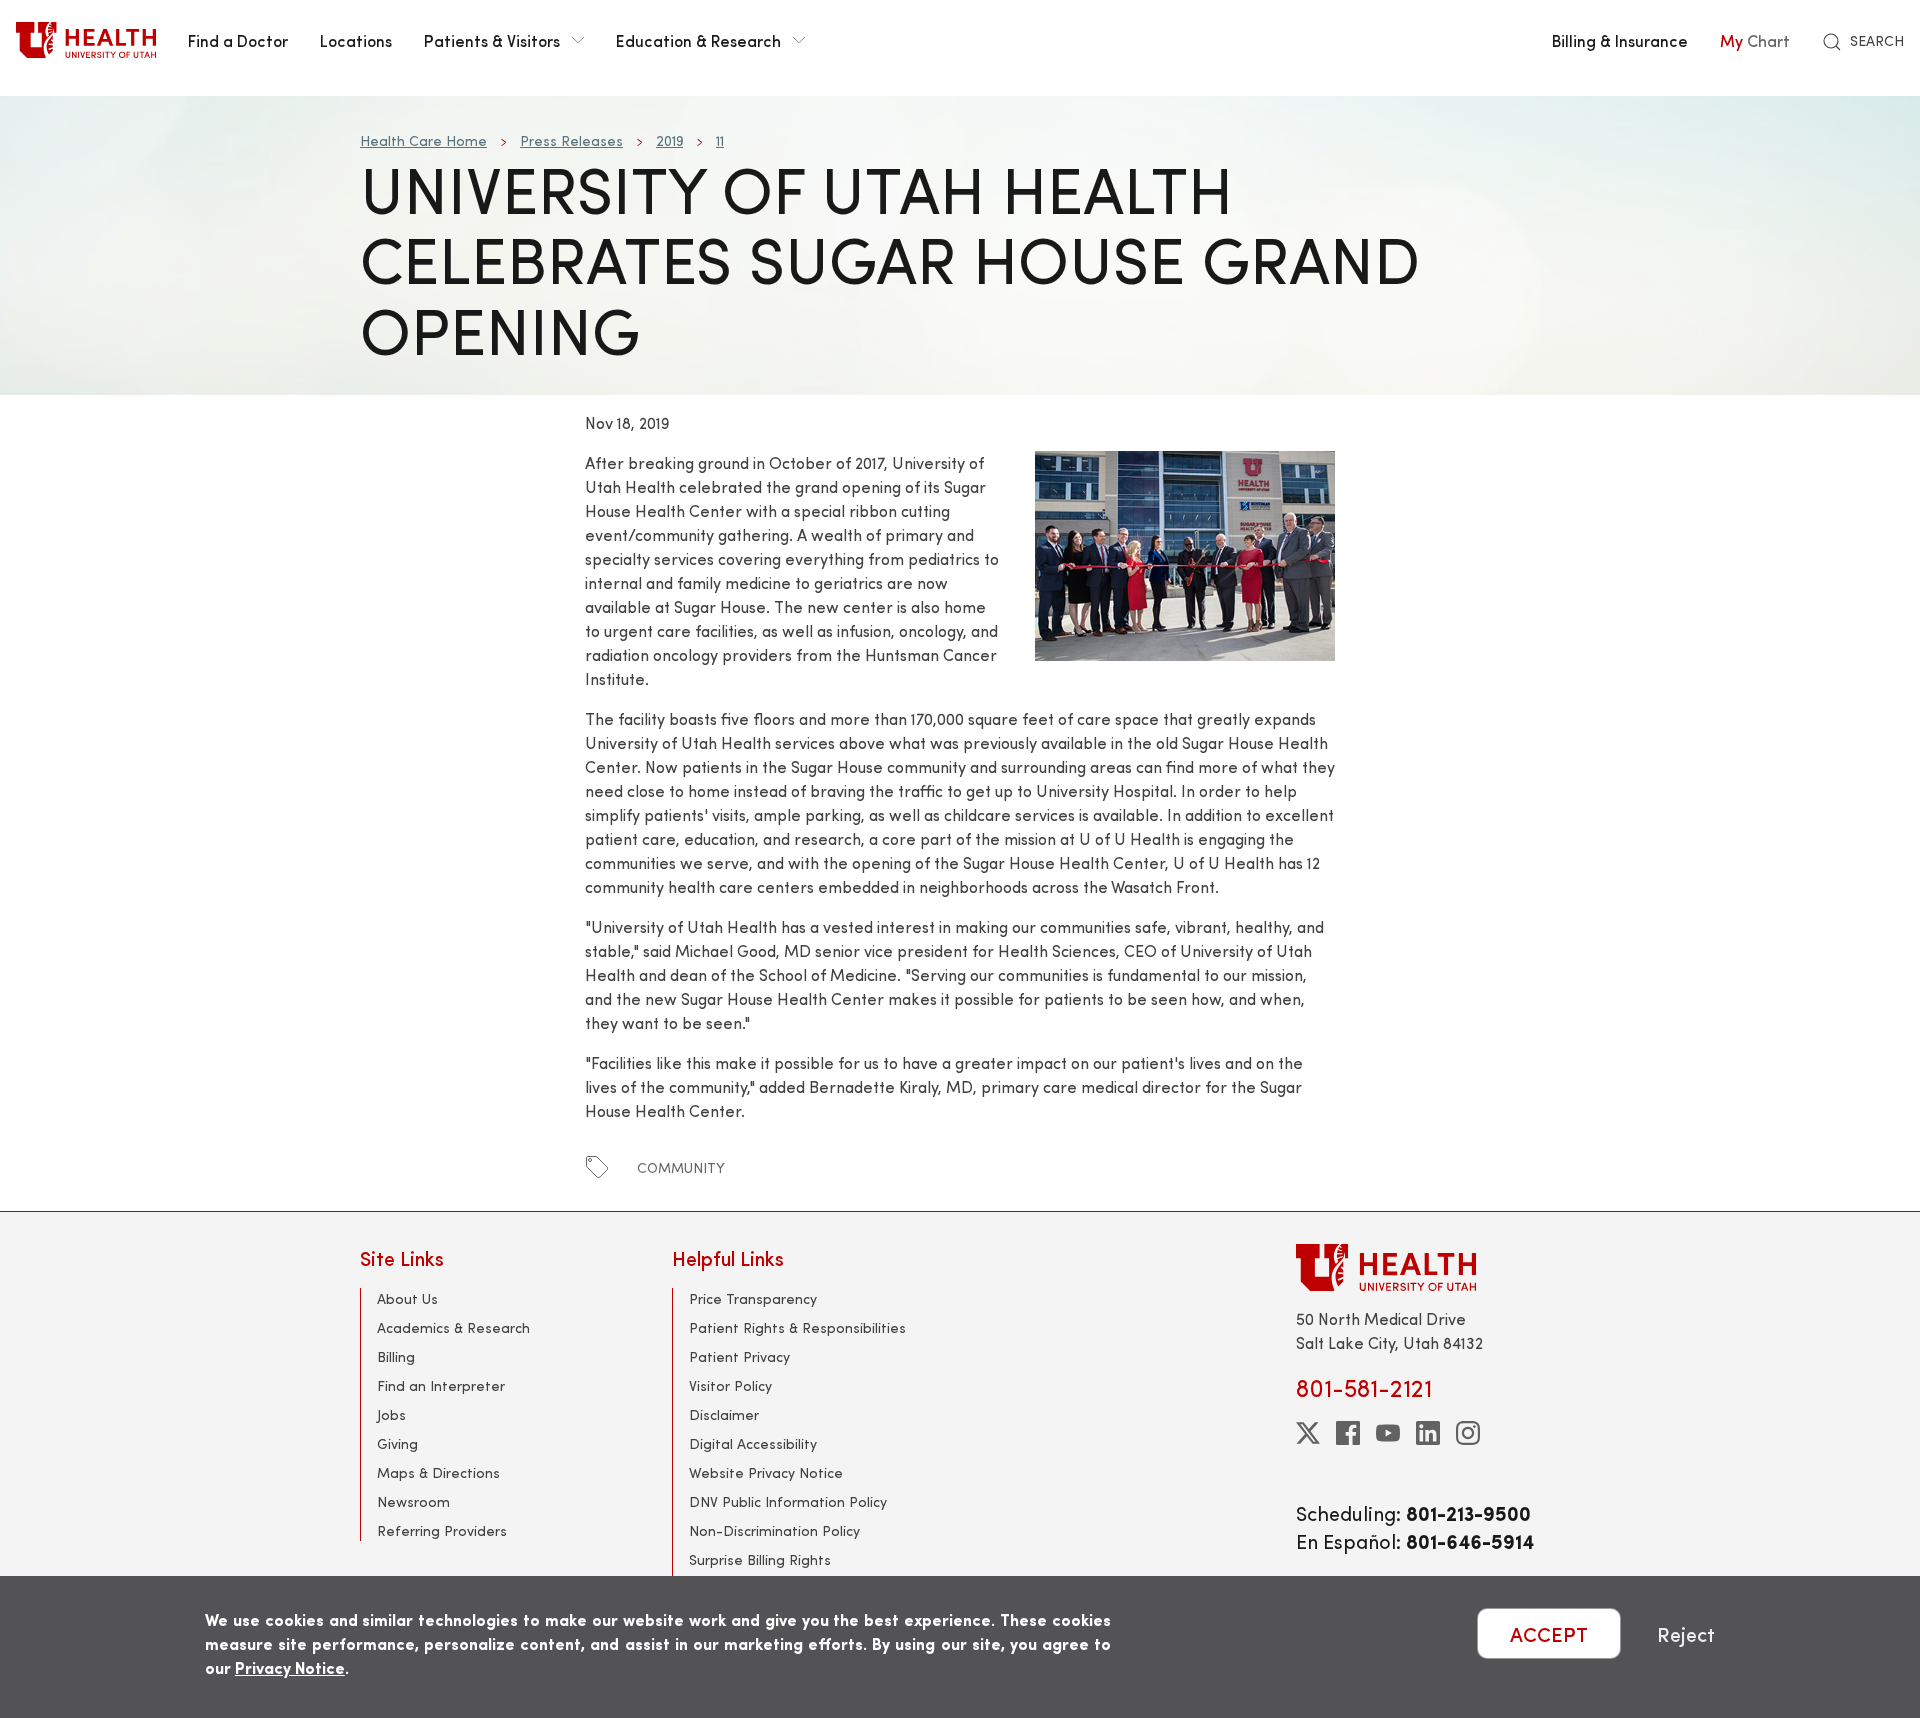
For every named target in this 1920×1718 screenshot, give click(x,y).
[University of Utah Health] (86, 40)
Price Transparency (753, 1298)
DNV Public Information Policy (788, 1501)
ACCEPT (1549, 1633)
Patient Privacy (739, 1356)
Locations (356, 40)
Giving (397, 1443)
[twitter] (1308, 1433)
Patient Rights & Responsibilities (797, 1327)
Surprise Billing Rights (760, 1559)
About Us (407, 1298)
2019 (669, 140)
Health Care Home (423, 140)
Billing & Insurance (1620, 40)
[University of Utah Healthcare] (1428, 1267)
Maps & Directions (438, 1472)
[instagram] (1468, 1433)
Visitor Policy (730, 1385)
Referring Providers (442, 1530)
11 (720, 140)
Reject (1686, 1633)
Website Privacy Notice (766, 1472)
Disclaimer (724, 1414)
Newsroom (413, 1501)
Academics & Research (453, 1327)
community (681, 1167)
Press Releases (571, 140)
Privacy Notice (290, 1667)
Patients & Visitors (492, 40)
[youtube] (1388, 1433)
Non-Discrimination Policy (774, 1530)
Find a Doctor (238, 40)
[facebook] (1348, 1433)
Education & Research (698, 40)
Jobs (391, 1414)
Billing (396, 1356)
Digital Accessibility (753, 1443)
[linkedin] (1428, 1433)
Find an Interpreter (441, 1385)
